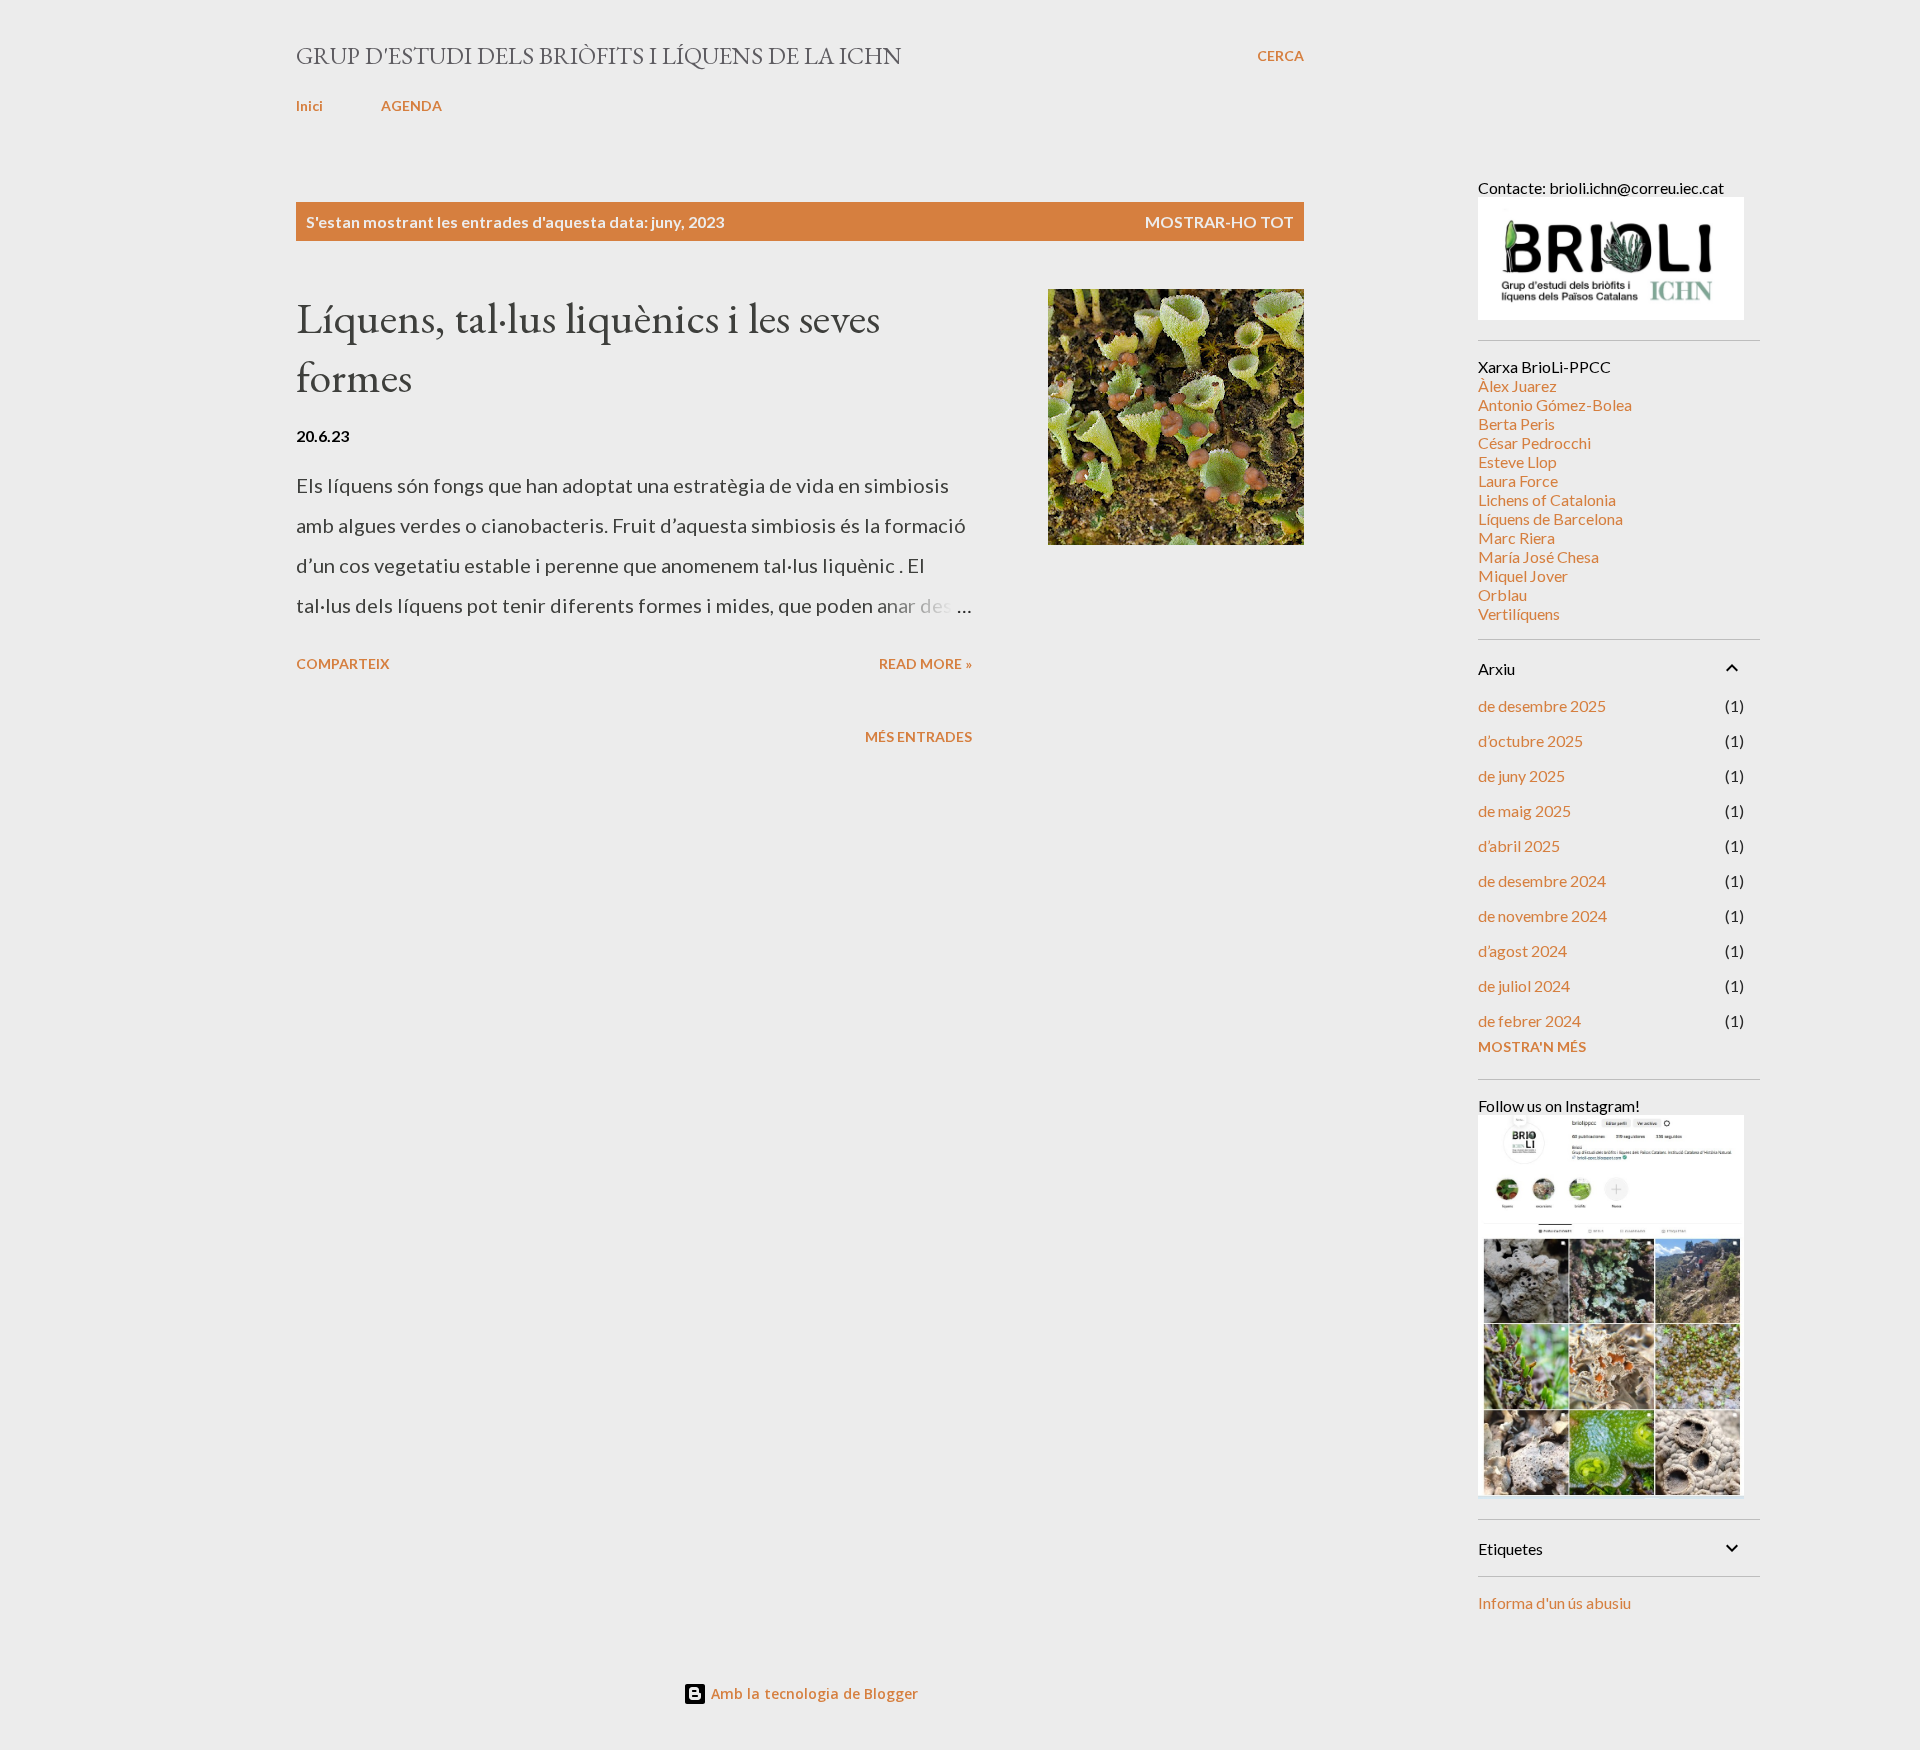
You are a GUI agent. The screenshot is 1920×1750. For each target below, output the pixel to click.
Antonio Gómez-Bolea (1555, 404)
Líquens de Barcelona (1550, 518)
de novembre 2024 (1542, 915)
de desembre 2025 (1542, 705)
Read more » (925, 663)
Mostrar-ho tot (1219, 221)
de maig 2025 (1524, 810)
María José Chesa (1538, 556)
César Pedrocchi (1534, 442)
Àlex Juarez (1517, 385)
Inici (309, 105)
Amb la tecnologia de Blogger (812, 1693)
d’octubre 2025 (1530, 740)
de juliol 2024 (1524, 985)
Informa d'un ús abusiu (1554, 1602)
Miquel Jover (1523, 575)
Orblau (1502, 594)
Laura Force (1518, 480)
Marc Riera (1516, 537)
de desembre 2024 (1542, 880)
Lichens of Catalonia (1547, 499)
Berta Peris (1516, 423)
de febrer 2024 (1529, 1020)
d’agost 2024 (1522, 950)
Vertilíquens (1519, 613)
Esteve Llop (1517, 461)
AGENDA (411, 105)
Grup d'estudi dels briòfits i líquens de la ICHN (599, 55)
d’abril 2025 (1519, 845)
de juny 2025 (1521, 775)
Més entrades (918, 736)
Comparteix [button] (343, 663)
